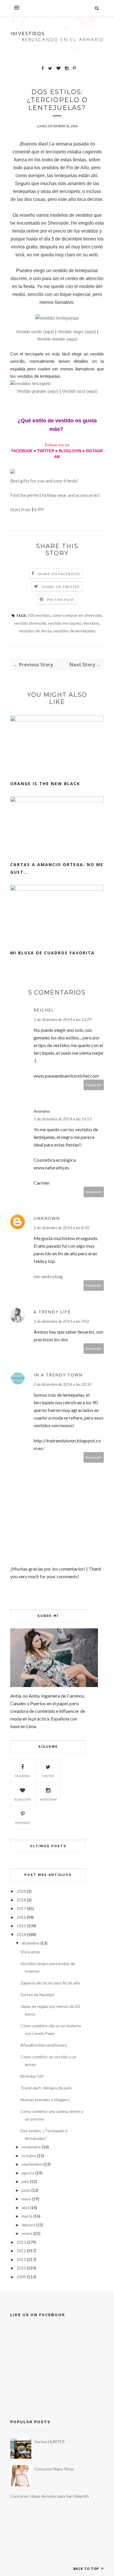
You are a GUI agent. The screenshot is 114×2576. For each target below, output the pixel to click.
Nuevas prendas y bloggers (45, 2100)
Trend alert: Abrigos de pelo (46, 2088)
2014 (21, 1934)
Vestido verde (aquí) (35, 332)
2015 (21, 1926)
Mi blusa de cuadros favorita (52, 953)
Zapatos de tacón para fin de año (50, 1983)
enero (27, 2233)
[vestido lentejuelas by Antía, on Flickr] (57, 318)
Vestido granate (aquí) (38, 391)
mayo (26, 2199)
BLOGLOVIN (70, 451)
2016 (21, 1917)
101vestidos (39, 615)
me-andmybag (48, 1276)
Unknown (47, 1218)
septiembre (32, 2164)
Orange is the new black (45, 784)
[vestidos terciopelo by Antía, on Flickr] (30, 383)
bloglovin (23, 1799)
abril (25, 2207)
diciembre (31, 1943)
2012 (21, 2251)
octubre (29, 2156)
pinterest (23, 1823)
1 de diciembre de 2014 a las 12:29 (63, 1019)
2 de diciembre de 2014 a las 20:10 (63, 1384)
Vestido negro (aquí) (77, 332)
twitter (48, 1776)
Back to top (87, 2569)
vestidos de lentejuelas (74, 631)
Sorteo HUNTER (50, 2442)
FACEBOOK (22, 451)
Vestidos (91, 623)
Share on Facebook (59, 574)
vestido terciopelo (65, 623)
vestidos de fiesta (35, 631)
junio (26, 2190)
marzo (27, 2216)
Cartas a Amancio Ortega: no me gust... (57, 868)
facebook (23, 1776)
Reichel (44, 1010)
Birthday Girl (32, 2076)
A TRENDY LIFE (52, 1312)
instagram (48, 1799)
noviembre (31, 2147)
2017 (21, 1908)
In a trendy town (58, 1375)
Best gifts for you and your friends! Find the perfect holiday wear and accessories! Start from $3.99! (55, 495)
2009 (21, 2277)
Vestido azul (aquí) (80, 391)
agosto (28, 2173)
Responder (94, 1085)
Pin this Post (61, 600)
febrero (28, 2225)
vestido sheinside (30, 623)
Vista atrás (30, 1952)
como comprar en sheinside (77, 615)
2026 (21, 1891)
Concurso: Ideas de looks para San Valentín (50, 2496)
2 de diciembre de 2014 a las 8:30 (61, 1228)
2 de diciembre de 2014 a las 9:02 (61, 1321)
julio (25, 2181)
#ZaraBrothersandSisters (44, 2045)
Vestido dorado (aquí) (57, 339)
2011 (21, 2259)
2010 (21, 2268)
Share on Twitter (61, 587)
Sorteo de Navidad (37, 1995)
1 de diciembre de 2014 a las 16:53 (63, 1119)
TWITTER (46, 451)
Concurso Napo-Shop (54, 2469)
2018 (21, 1900)
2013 (21, 2242)
